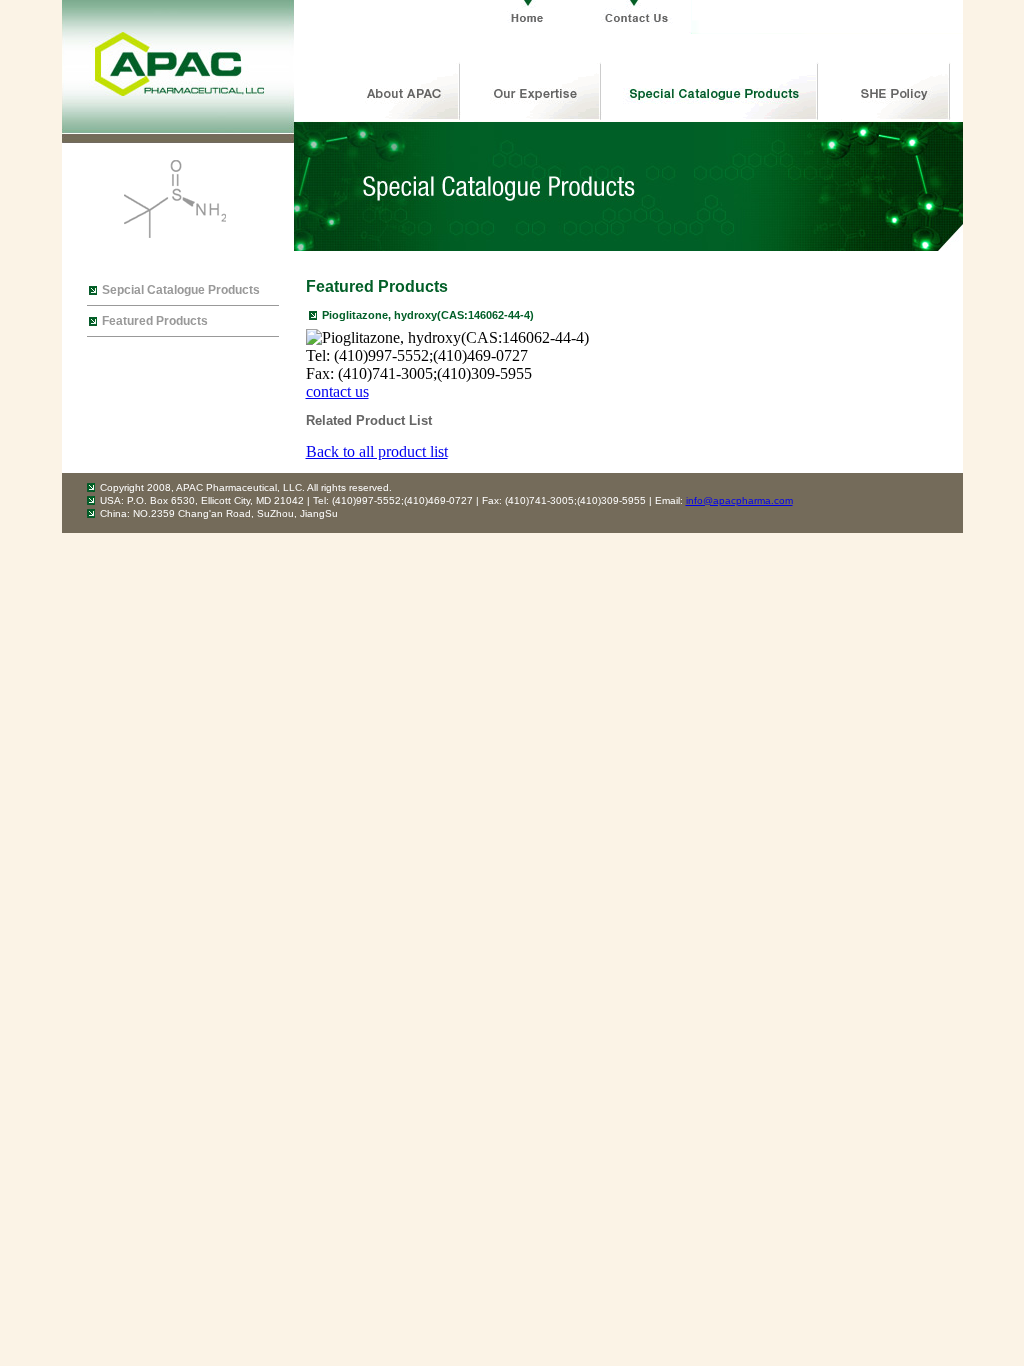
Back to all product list (377, 451)
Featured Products (155, 321)
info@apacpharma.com (739, 500)
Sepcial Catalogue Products (181, 290)
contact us (337, 391)
